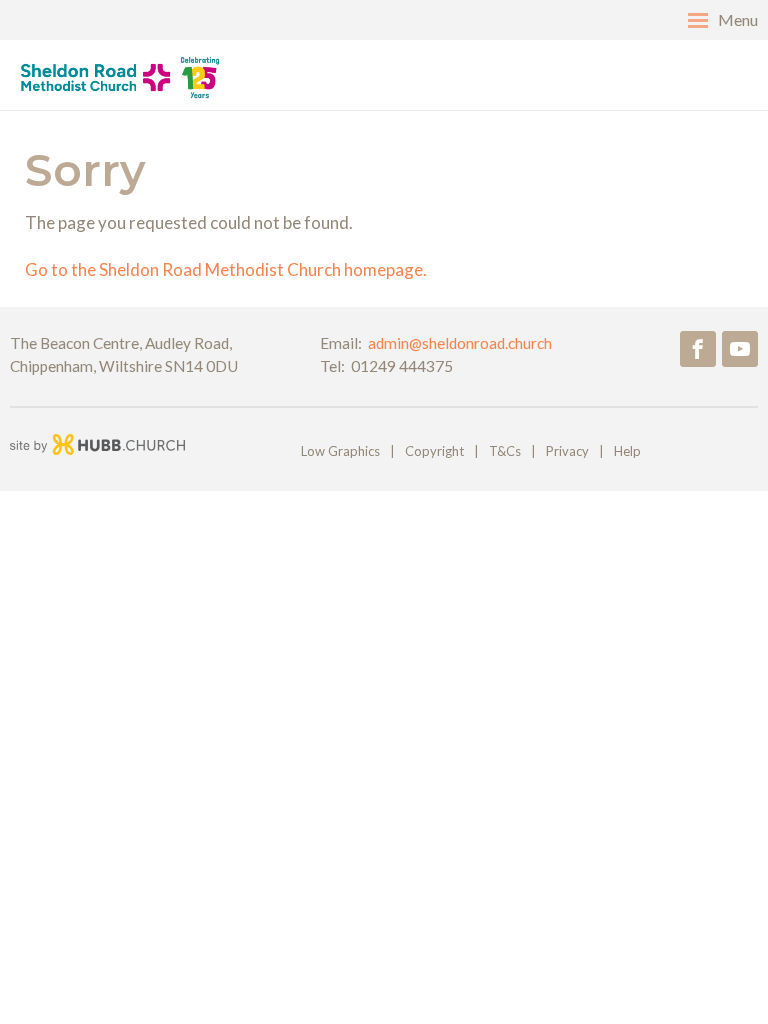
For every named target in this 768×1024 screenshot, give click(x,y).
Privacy (567, 451)
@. (460, 343)
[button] (384, 20)
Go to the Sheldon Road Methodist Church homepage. (226, 269)
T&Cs (505, 451)
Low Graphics (340, 451)
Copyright (434, 451)
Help (627, 451)
